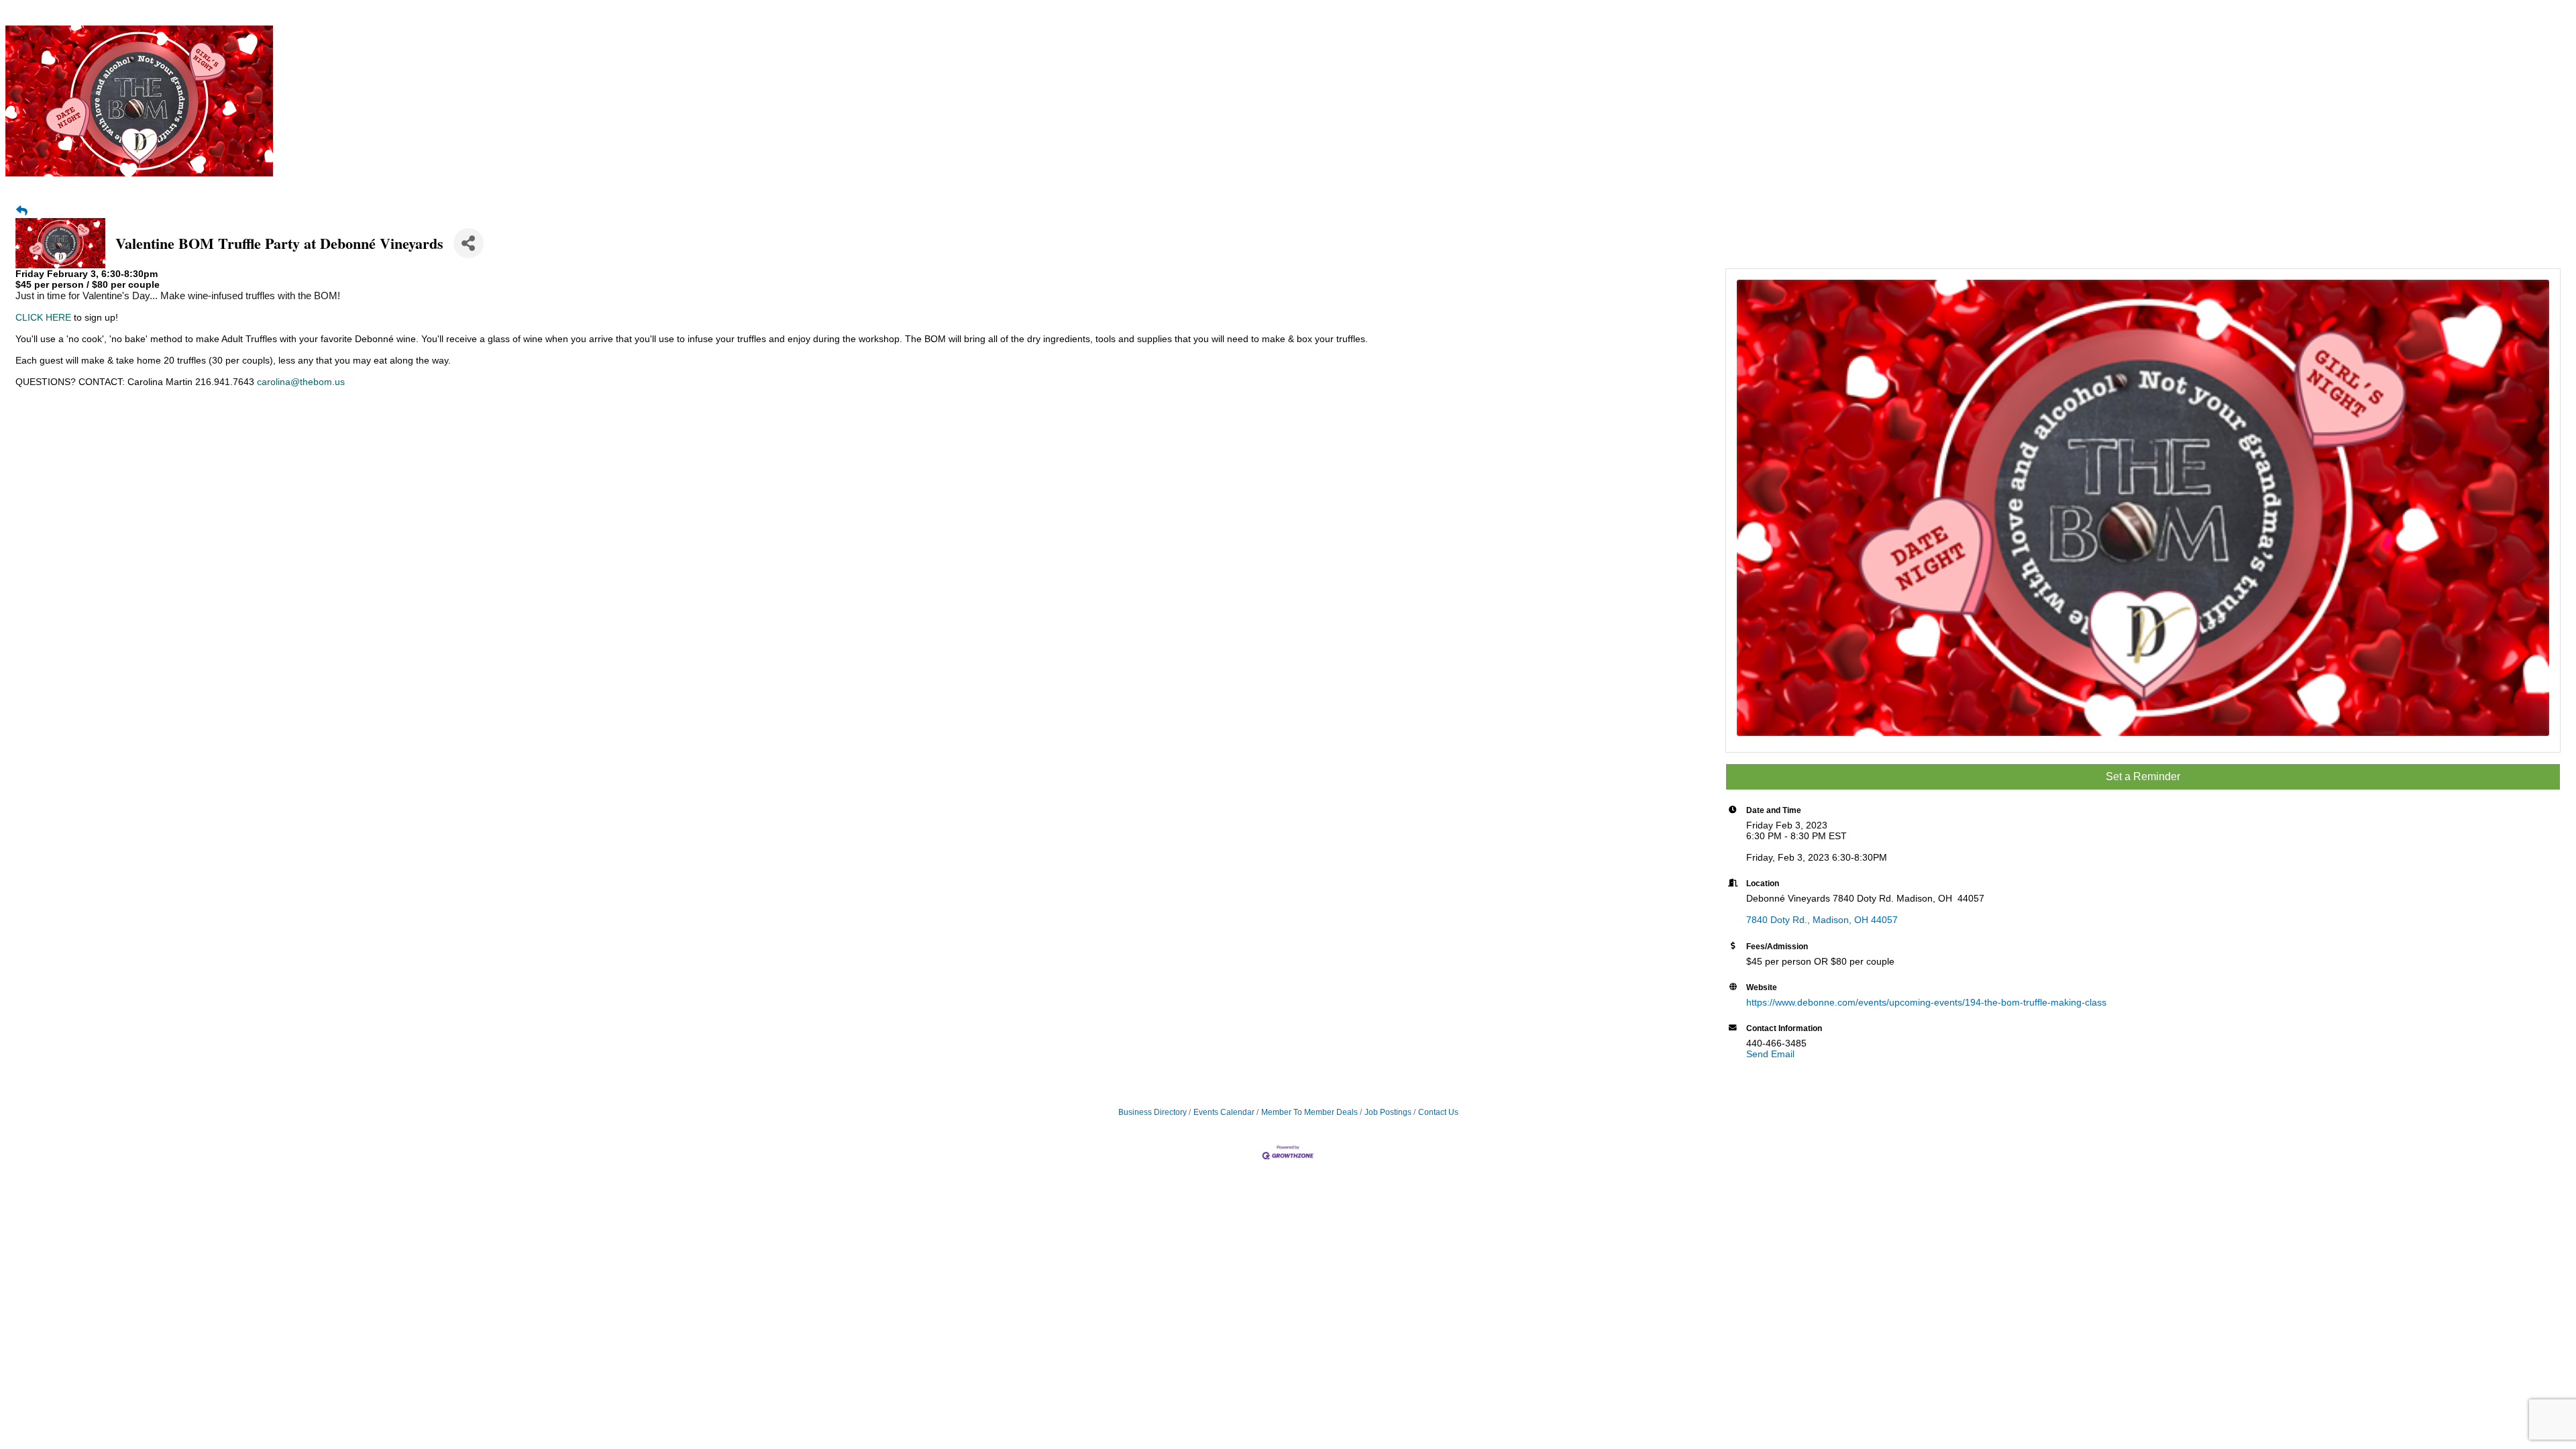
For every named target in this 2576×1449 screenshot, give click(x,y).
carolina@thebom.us (301, 382)
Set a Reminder (2143, 776)
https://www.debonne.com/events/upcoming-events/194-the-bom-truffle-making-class (1926, 1002)
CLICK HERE (43, 317)
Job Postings (1388, 1112)
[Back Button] (22, 211)
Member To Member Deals (1309, 1112)
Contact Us (1438, 1112)
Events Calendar (1224, 1112)
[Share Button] (469, 243)
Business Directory (1152, 1112)
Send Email (1770, 1054)
